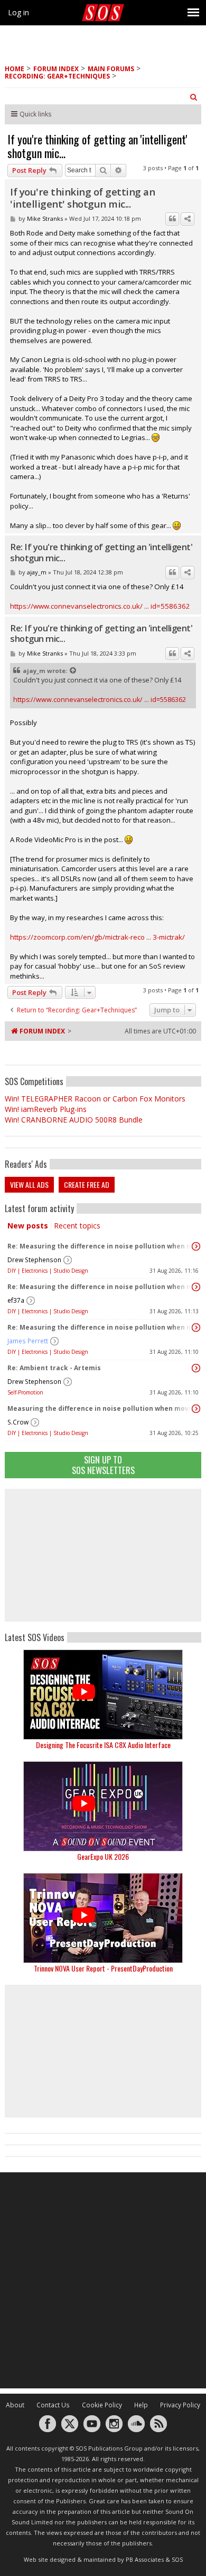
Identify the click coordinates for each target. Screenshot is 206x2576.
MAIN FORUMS (111, 69)
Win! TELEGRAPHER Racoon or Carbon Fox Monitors (95, 1099)
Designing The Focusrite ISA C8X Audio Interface (103, 1745)
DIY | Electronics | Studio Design (48, 1271)
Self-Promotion (25, 1392)
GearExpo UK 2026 (103, 1856)
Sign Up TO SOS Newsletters (103, 1465)
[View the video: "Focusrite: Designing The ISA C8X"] (103, 1695)
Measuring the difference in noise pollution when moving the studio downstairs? (100, 1408)
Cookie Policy (102, 2405)
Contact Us (53, 2405)
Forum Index (56, 69)
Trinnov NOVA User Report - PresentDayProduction (103, 1968)
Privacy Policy (180, 2405)
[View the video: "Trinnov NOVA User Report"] (103, 1918)
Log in (18, 12)
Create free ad (87, 1184)
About (15, 2405)
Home (15, 69)
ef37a (16, 1300)
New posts (28, 1226)
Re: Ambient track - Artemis (54, 1368)
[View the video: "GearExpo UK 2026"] (103, 1806)
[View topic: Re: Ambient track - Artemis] (196, 1368)
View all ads (29, 1184)
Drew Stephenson (34, 1260)
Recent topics (77, 1226)
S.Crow (18, 1422)
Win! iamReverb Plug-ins (46, 1109)
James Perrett (28, 1341)
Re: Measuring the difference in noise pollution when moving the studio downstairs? (100, 1246)
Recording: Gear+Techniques (57, 76)
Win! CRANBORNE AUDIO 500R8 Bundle (74, 1120)
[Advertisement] (103, 1555)
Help (141, 2405)
